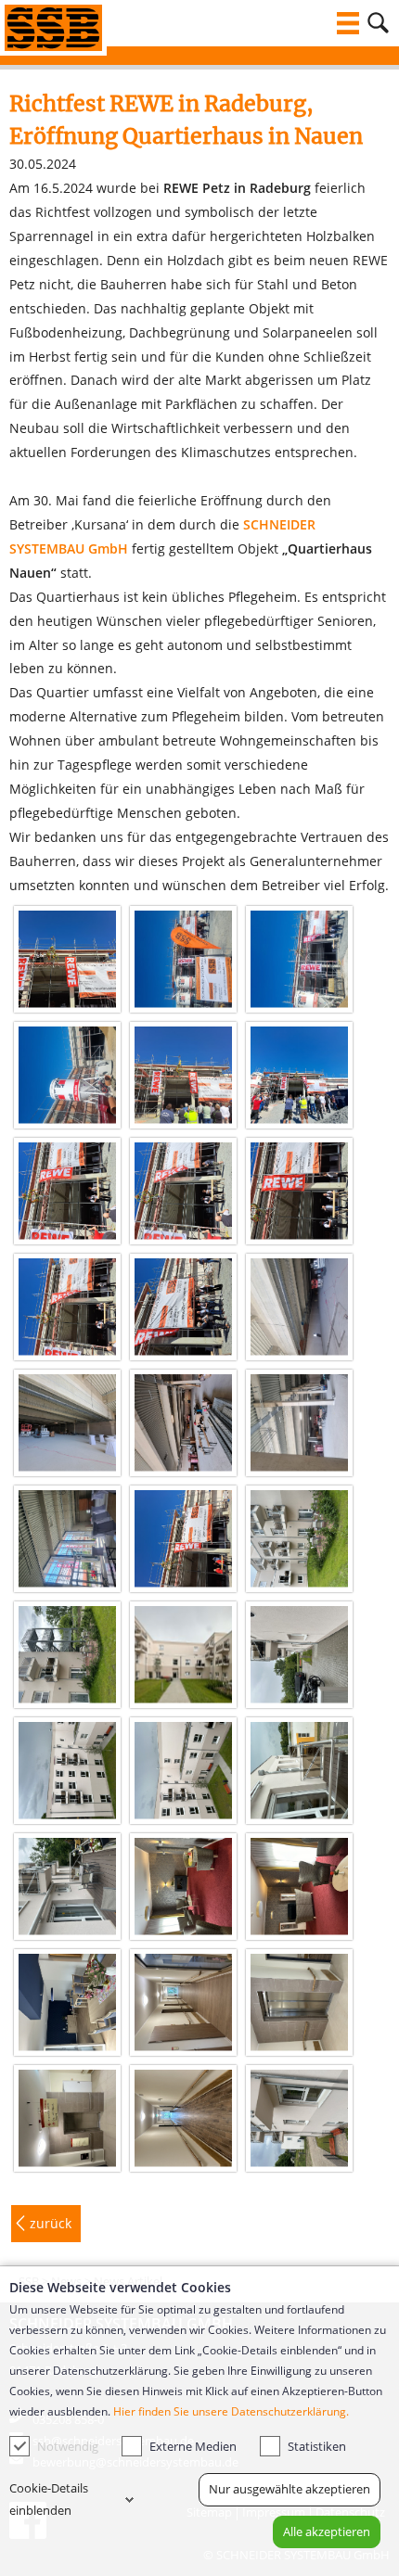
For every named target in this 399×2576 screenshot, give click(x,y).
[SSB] (53, 28)
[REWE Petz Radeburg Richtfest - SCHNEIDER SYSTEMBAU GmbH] (67, 959)
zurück (51, 2223)
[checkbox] (19, 2446)
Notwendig (68, 2446)
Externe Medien (193, 2446)
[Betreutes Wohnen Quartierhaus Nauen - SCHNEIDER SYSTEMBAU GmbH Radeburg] (299, 1539)
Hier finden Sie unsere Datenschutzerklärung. (231, 2411)
